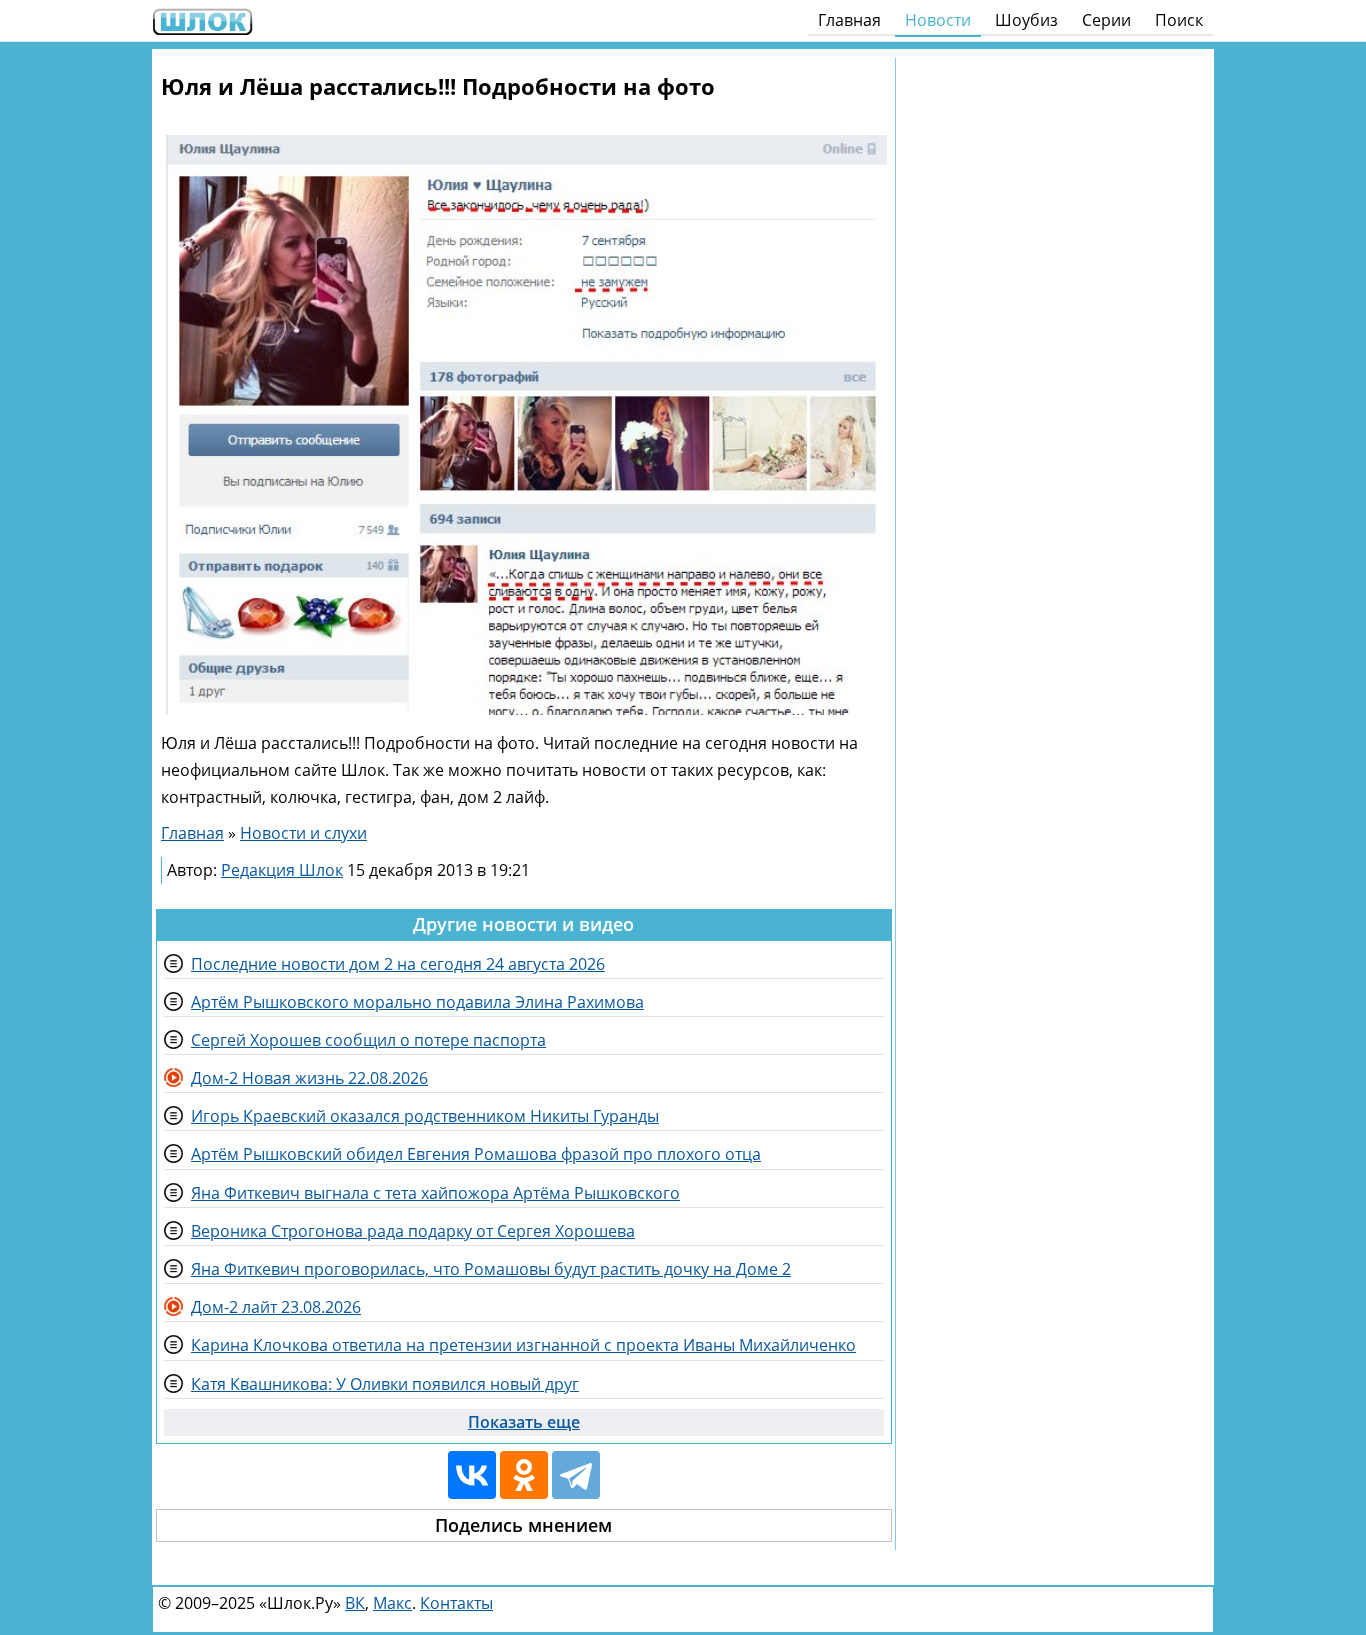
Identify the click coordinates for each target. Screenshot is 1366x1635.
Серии (1106, 20)
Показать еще (524, 1422)
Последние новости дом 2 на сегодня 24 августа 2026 (398, 964)
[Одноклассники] (524, 1475)
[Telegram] (576, 1475)
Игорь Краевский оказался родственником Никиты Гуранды (425, 1116)
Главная (849, 20)
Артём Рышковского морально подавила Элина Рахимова (417, 1002)
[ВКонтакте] (472, 1475)
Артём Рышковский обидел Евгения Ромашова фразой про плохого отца (476, 1154)
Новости (938, 20)
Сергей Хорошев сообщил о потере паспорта (368, 1040)
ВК (355, 1603)
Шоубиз (1026, 20)
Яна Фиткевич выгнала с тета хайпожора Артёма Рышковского (435, 1193)
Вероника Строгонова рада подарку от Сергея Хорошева (413, 1231)
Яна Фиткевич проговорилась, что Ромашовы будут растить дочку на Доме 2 (491, 1269)
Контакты (456, 1603)
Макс (392, 1603)
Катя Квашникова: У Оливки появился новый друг (385, 1384)
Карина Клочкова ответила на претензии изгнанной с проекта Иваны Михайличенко (523, 1345)
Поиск (1179, 20)
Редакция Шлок (282, 870)
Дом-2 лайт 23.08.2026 (276, 1307)
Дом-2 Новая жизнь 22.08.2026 (309, 1078)
